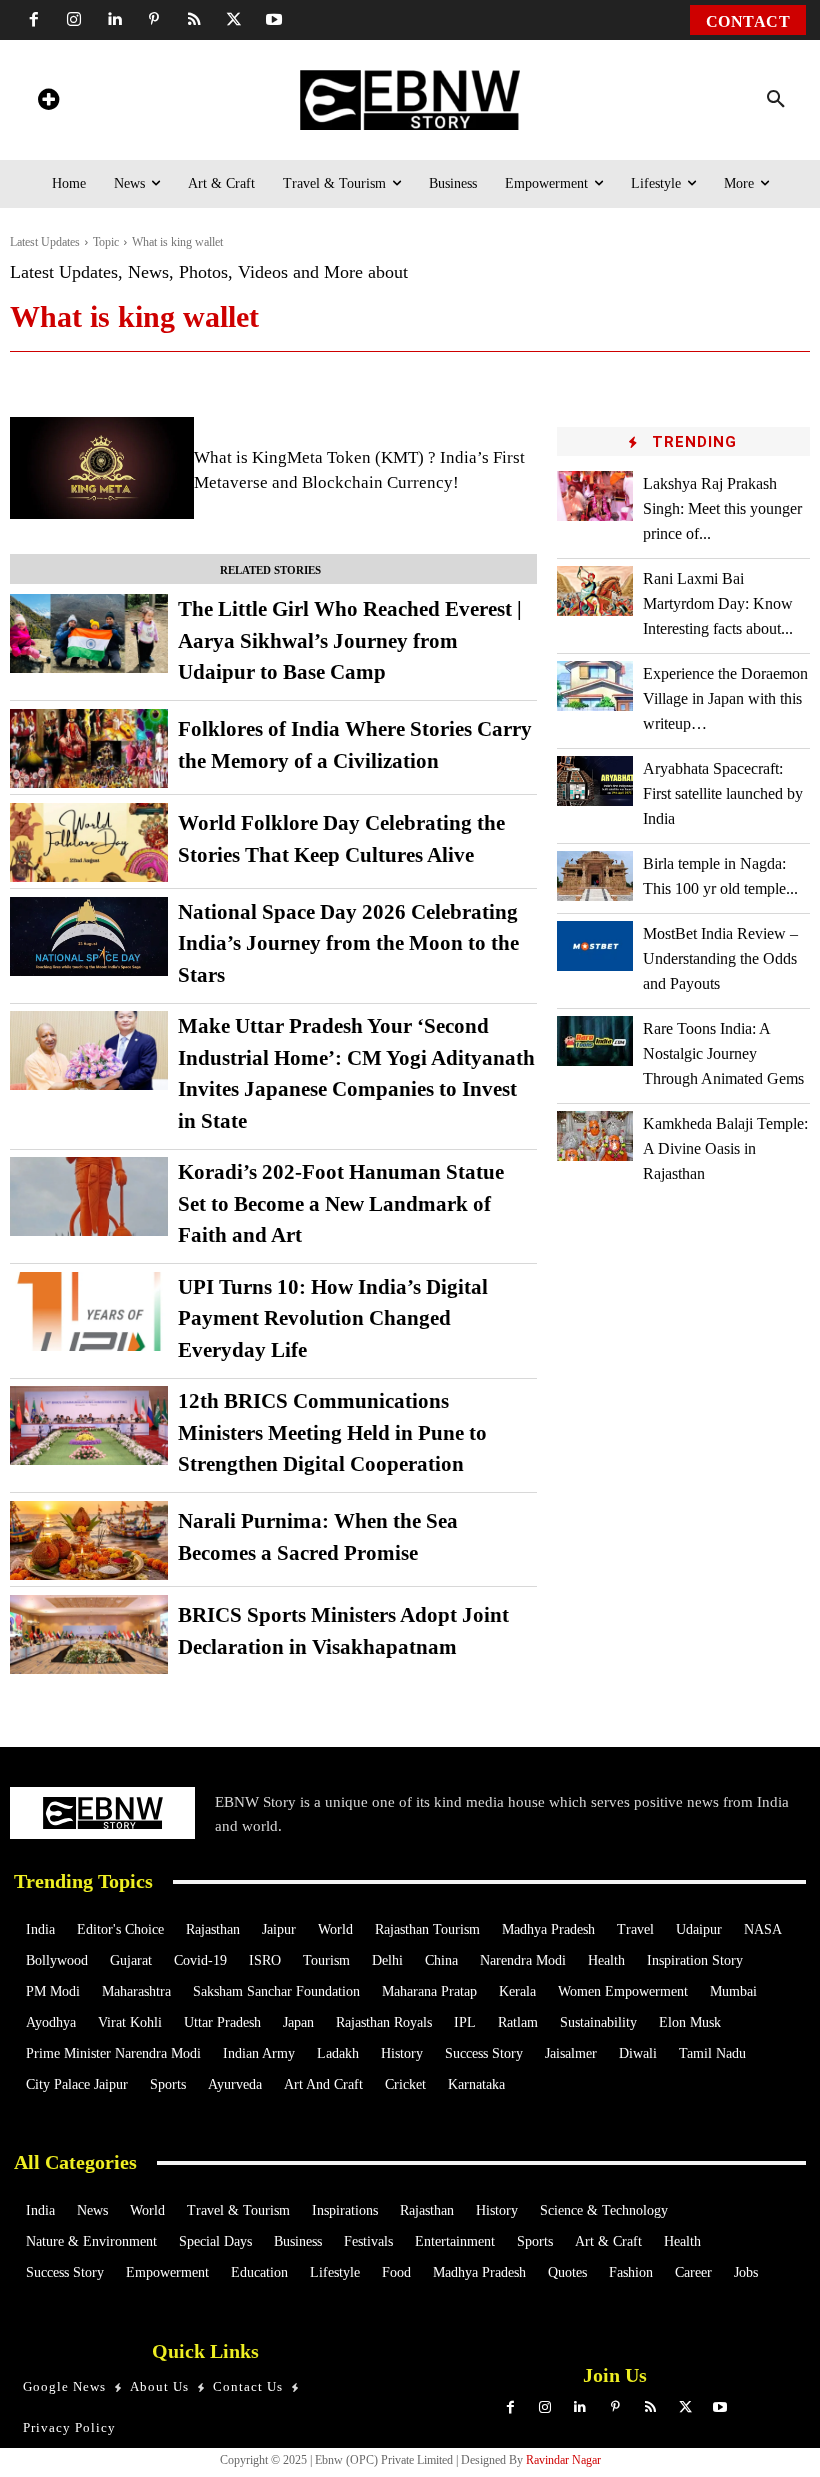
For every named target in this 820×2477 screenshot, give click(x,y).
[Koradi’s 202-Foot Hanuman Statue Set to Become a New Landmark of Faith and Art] (89, 1196)
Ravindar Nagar (563, 2460)
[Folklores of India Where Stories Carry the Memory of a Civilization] (89, 748)
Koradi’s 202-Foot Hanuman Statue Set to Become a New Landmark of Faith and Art (341, 1203)
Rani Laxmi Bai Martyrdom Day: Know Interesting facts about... (718, 603)
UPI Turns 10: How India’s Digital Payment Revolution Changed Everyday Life (333, 1318)
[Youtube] (274, 20)
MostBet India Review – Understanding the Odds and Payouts (720, 958)
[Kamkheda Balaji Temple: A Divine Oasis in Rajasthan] (595, 1135)
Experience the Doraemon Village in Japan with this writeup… (725, 698)
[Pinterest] (154, 20)
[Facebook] (34, 20)
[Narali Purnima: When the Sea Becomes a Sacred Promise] (89, 1540)
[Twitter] (234, 20)
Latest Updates (45, 242)
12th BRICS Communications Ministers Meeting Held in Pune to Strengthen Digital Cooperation (332, 1432)
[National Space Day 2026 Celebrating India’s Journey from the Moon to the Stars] (89, 936)
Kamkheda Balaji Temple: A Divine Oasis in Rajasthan (725, 1148)
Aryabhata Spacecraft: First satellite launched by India (723, 793)
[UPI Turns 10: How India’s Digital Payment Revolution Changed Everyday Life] (89, 1311)
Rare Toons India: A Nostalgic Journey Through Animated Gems (723, 1053)
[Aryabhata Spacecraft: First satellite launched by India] (595, 780)
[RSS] (194, 20)
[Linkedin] (114, 20)
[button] (776, 100)
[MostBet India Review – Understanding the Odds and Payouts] (595, 945)
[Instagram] (74, 20)
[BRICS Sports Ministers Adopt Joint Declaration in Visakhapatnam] (89, 1634)
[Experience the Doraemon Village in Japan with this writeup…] (595, 685)
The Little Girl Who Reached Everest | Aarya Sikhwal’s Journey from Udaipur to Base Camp (350, 640)
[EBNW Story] (410, 100)
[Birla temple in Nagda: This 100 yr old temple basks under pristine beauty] (595, 875)
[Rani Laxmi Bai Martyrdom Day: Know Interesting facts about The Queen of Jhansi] (595, 590)
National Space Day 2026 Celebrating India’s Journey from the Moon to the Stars (348, 943)
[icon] (48, 102)
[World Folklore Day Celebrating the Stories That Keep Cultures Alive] (89, 842)
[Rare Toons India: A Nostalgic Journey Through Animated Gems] (595, 1040)
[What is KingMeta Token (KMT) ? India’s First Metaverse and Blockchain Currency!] (102, 467)
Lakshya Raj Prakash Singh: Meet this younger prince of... (722, 508)
